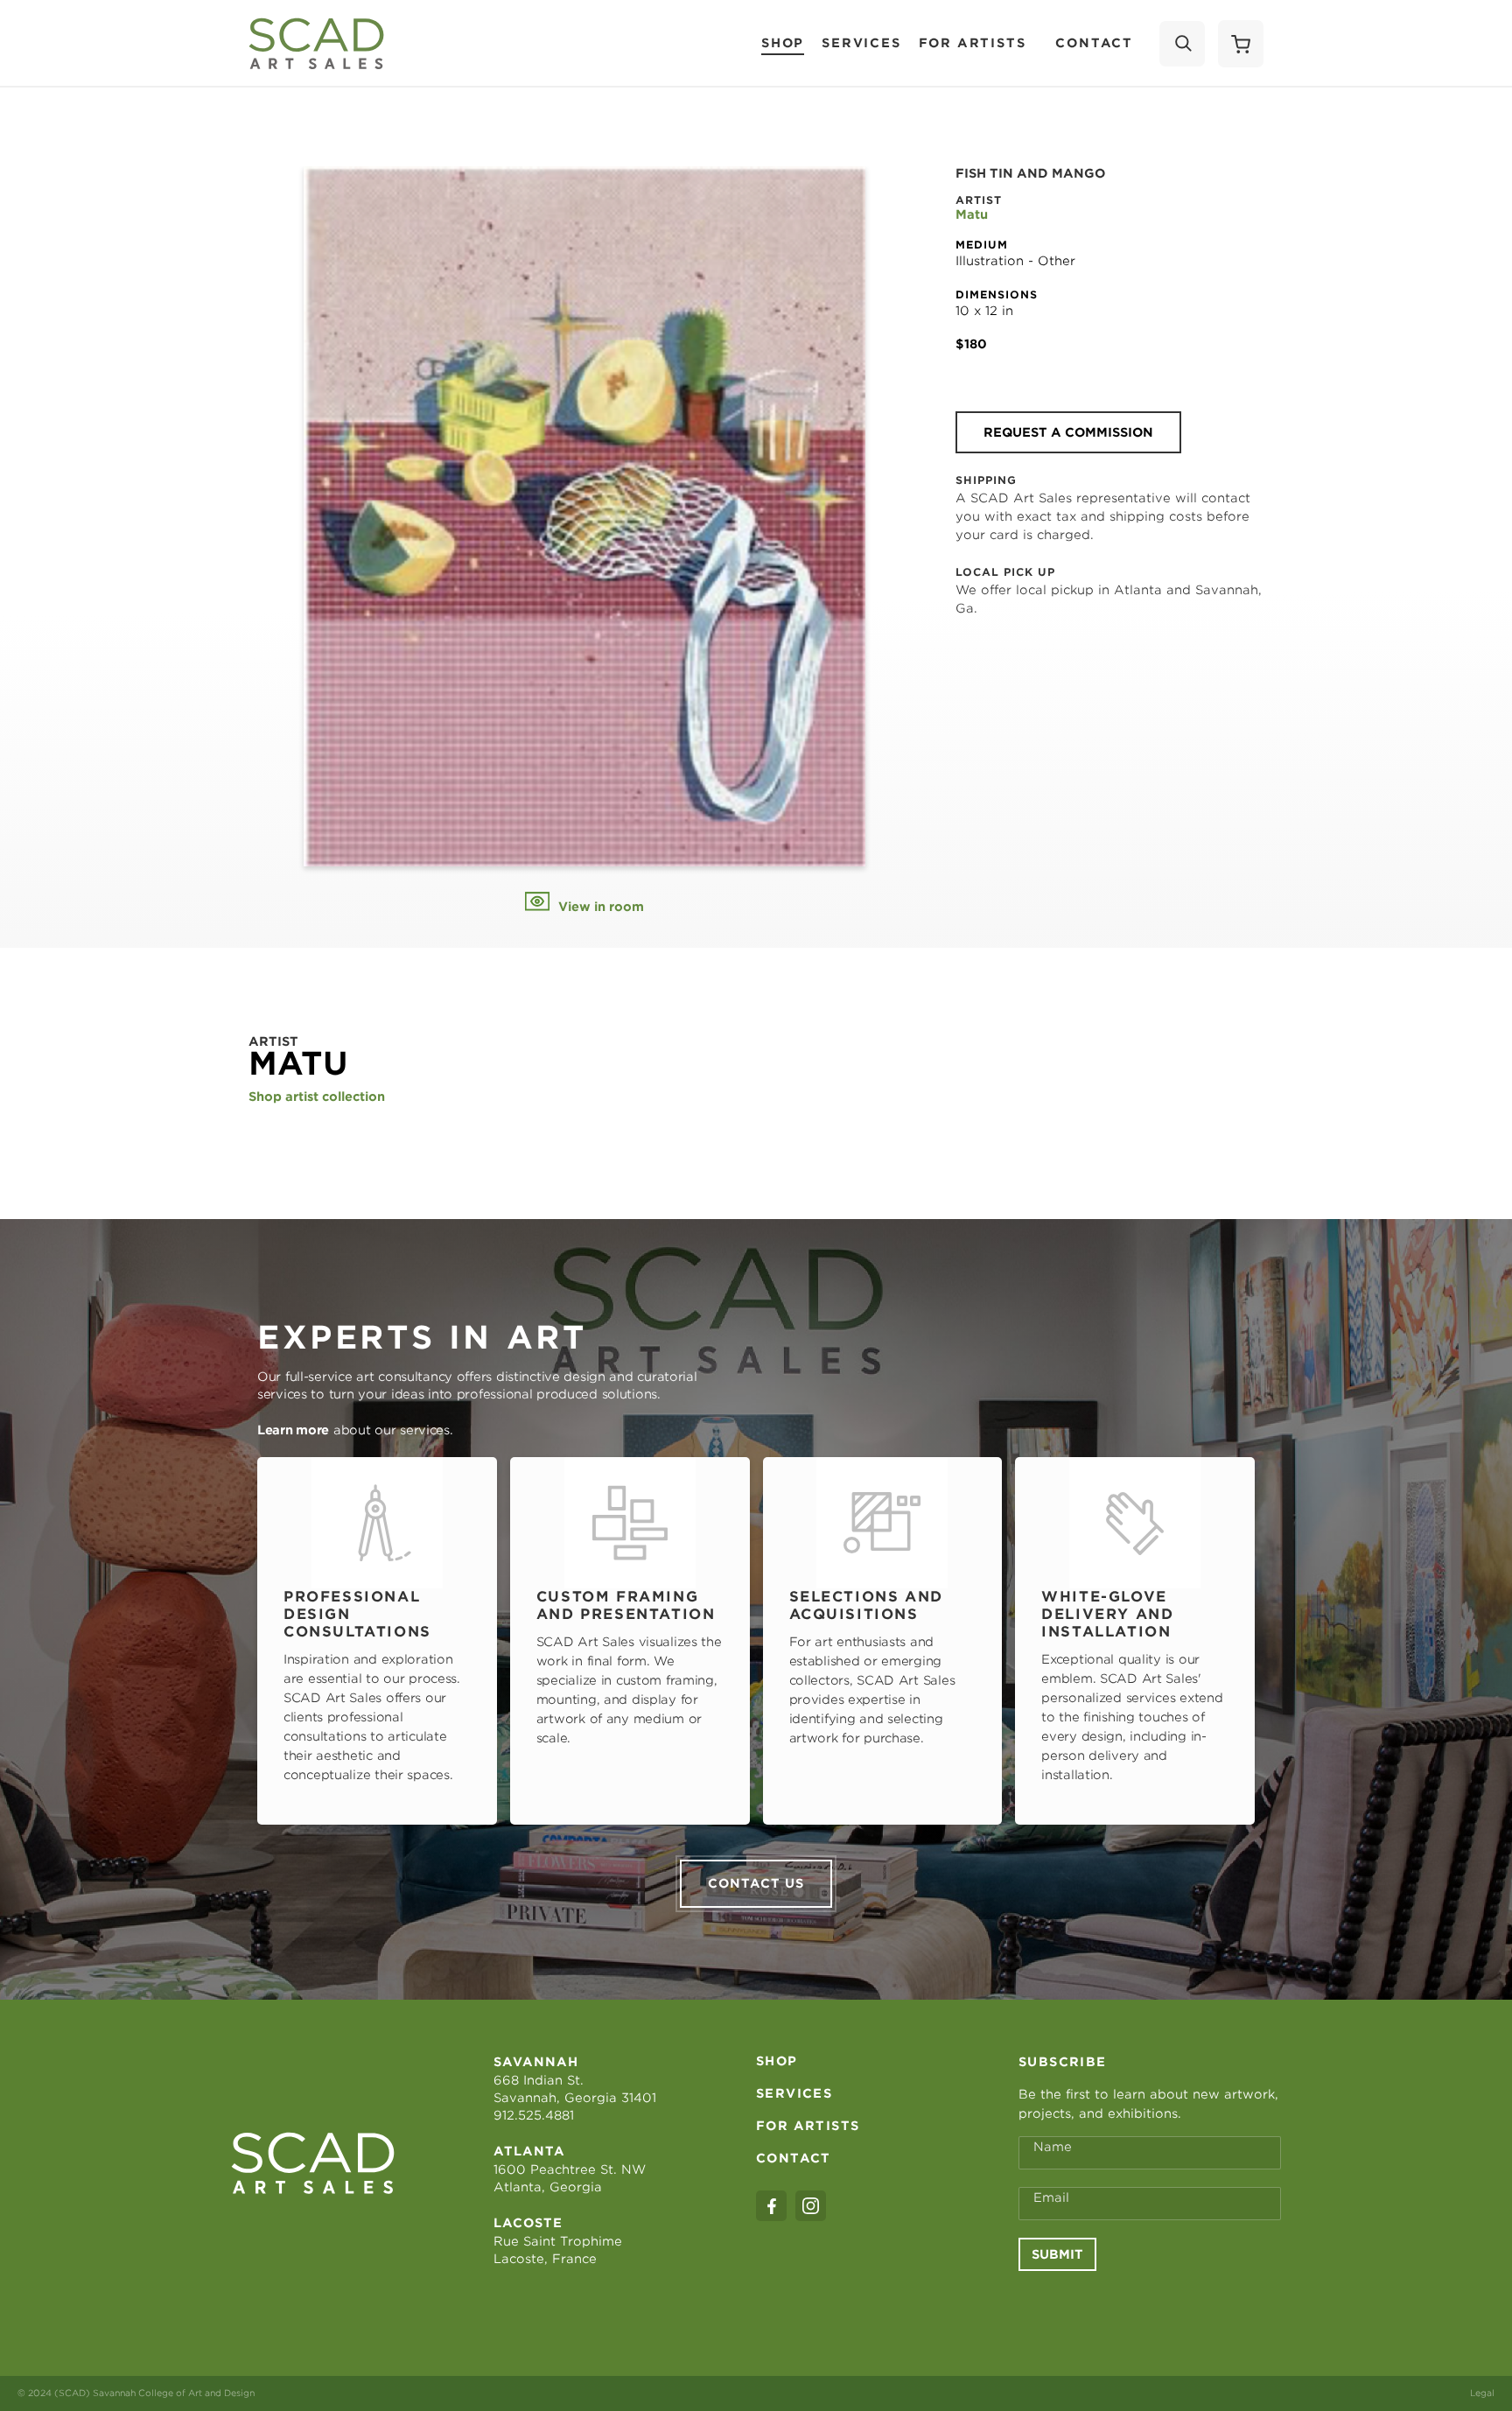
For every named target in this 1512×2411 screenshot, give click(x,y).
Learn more (293, 1430)
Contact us (756, 1883)
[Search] (1182, 44)
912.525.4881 (534, 2115)
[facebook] (771, 2206)
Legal (1482, 2393)
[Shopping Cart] (1241, 44)
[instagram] (811, 2206)
